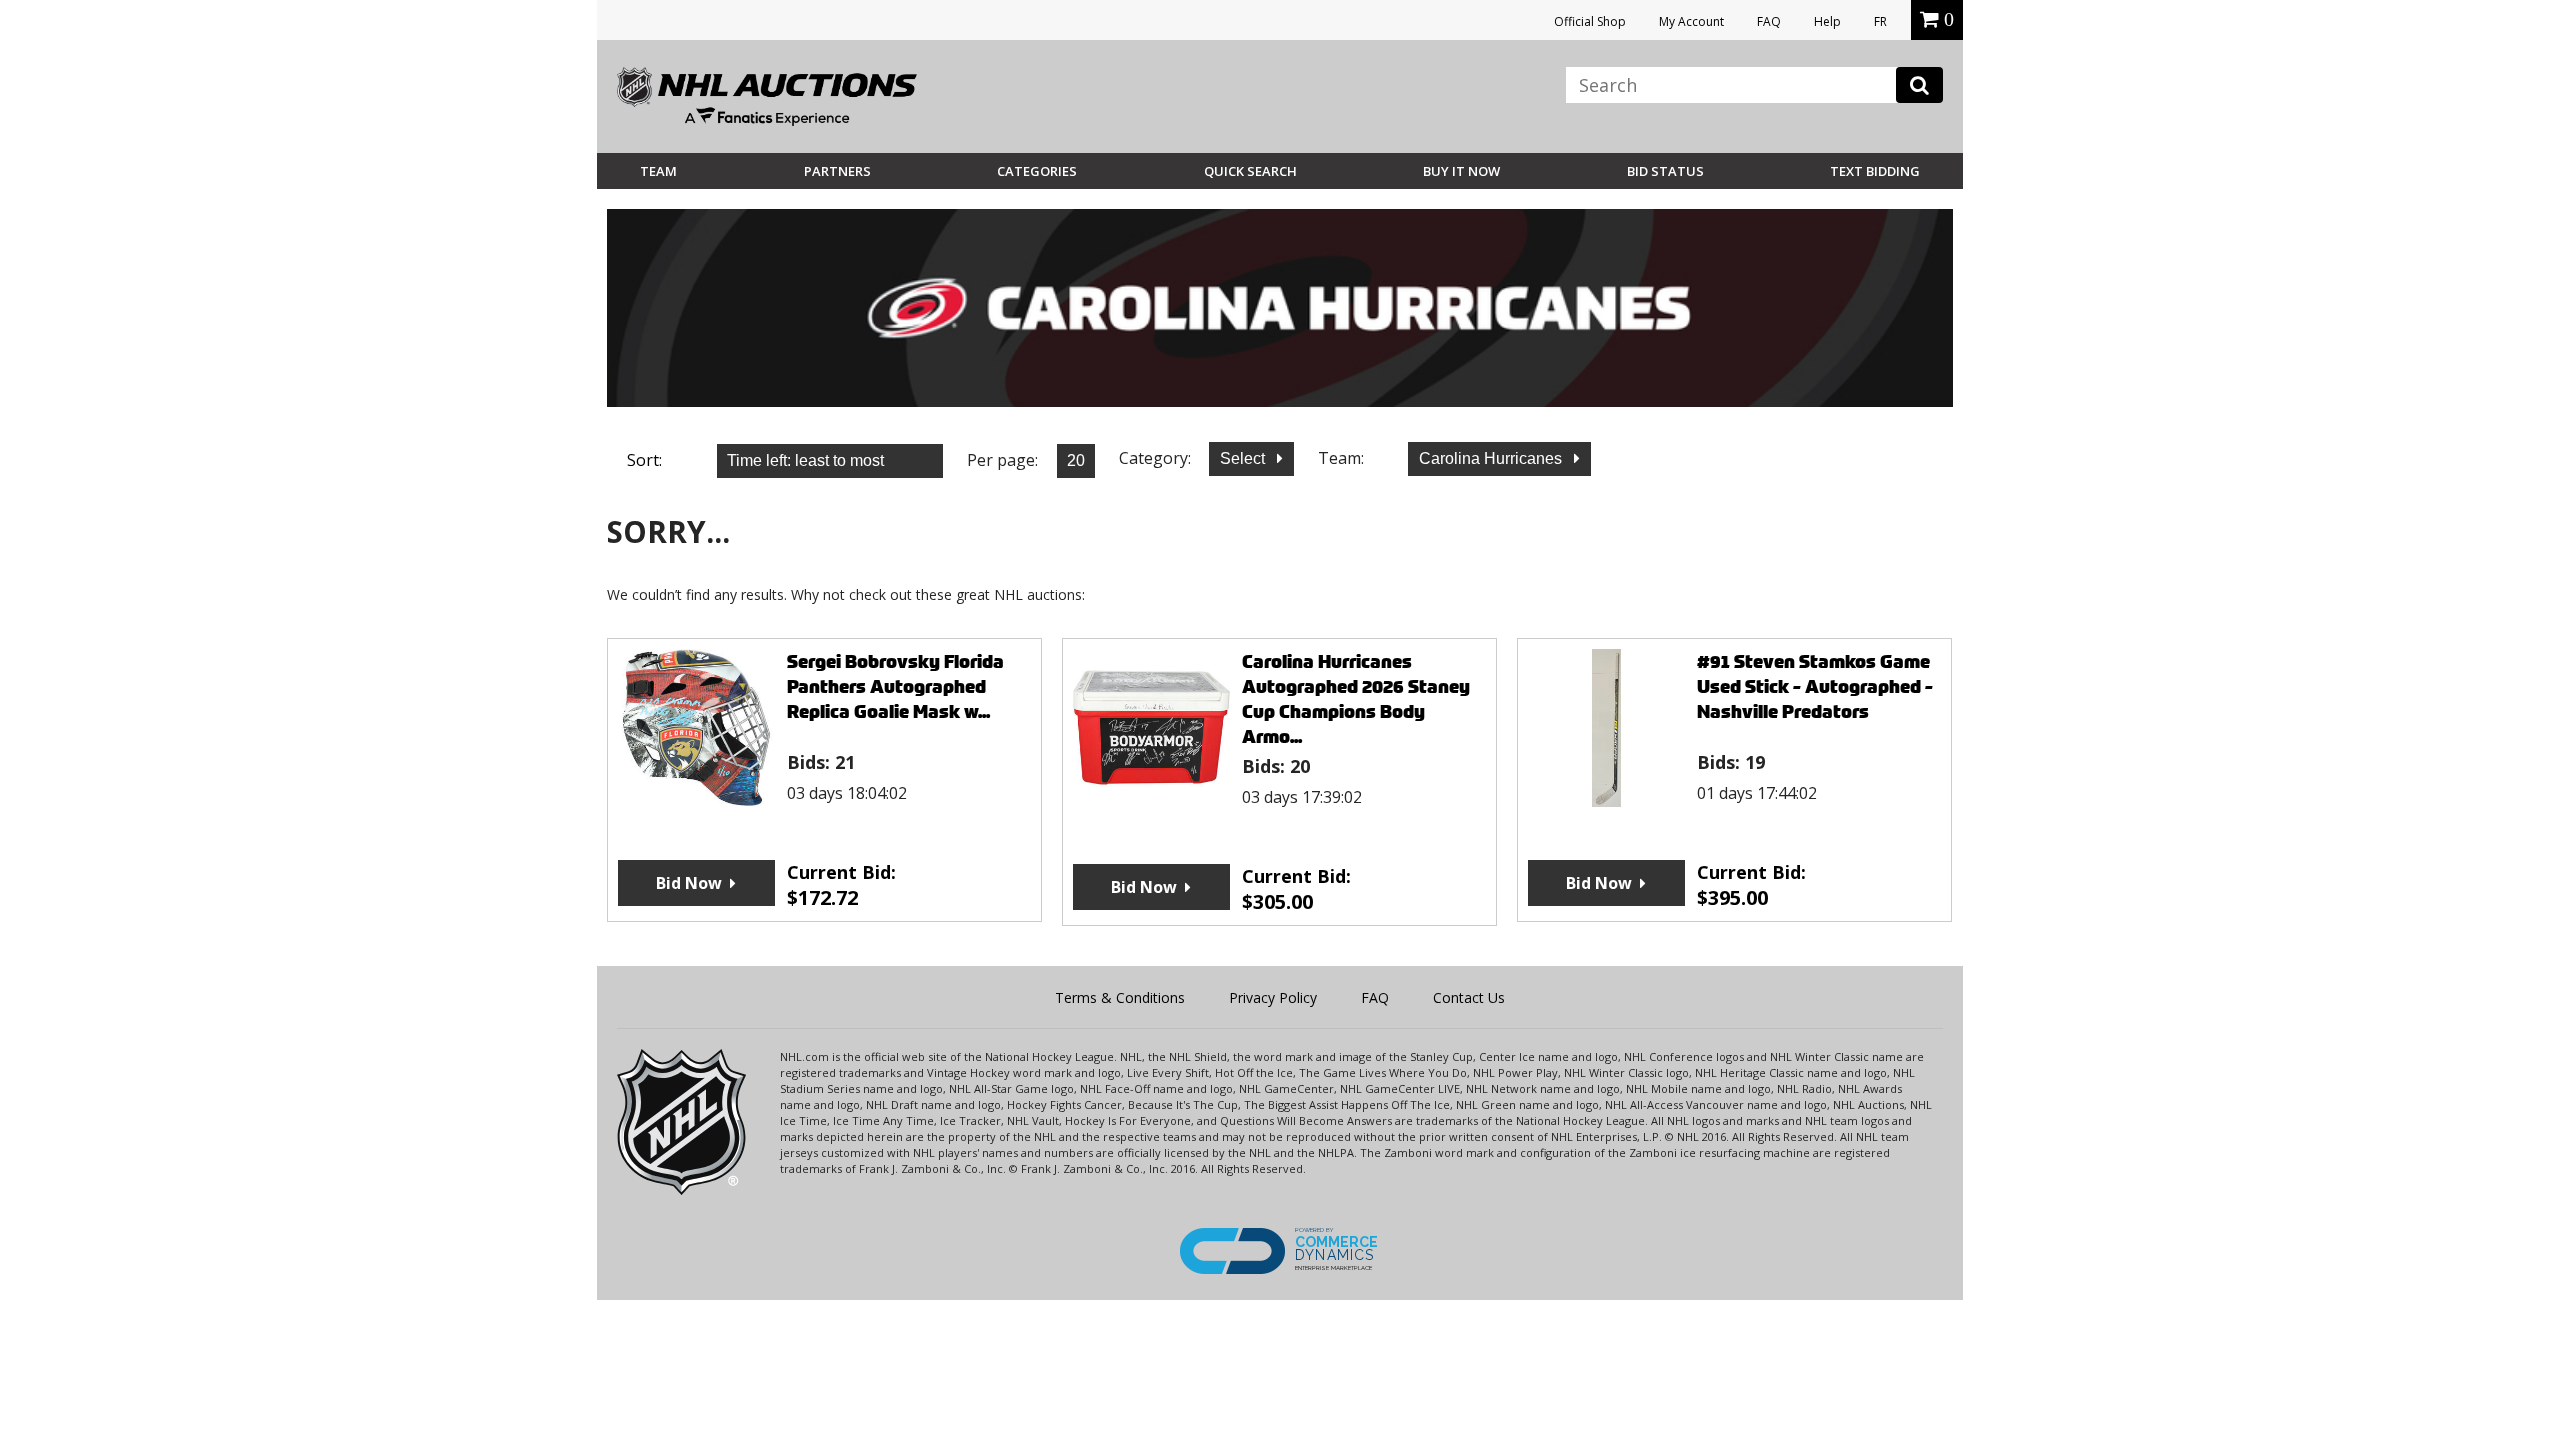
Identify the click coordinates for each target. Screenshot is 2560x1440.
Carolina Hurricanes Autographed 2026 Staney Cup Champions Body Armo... (1356, 699)
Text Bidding (1875, 171)
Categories (1037, 171)
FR (1880, 21)
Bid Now (689, 883)
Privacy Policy (1273, 997)
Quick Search (1250, 171)
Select (1244, 458)
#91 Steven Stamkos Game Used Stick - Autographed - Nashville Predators (1815, 686)
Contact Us (1469, 997)
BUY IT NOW (1461, 171)
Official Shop (1590, 21)
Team (658, 171)
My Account (1691, 21)
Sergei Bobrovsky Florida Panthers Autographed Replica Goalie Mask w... (895, 686)
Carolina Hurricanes (1492, 458)
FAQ (1769, 21)
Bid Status (1665, 171)
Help (1827, 21)
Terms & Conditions (1120, 997)
